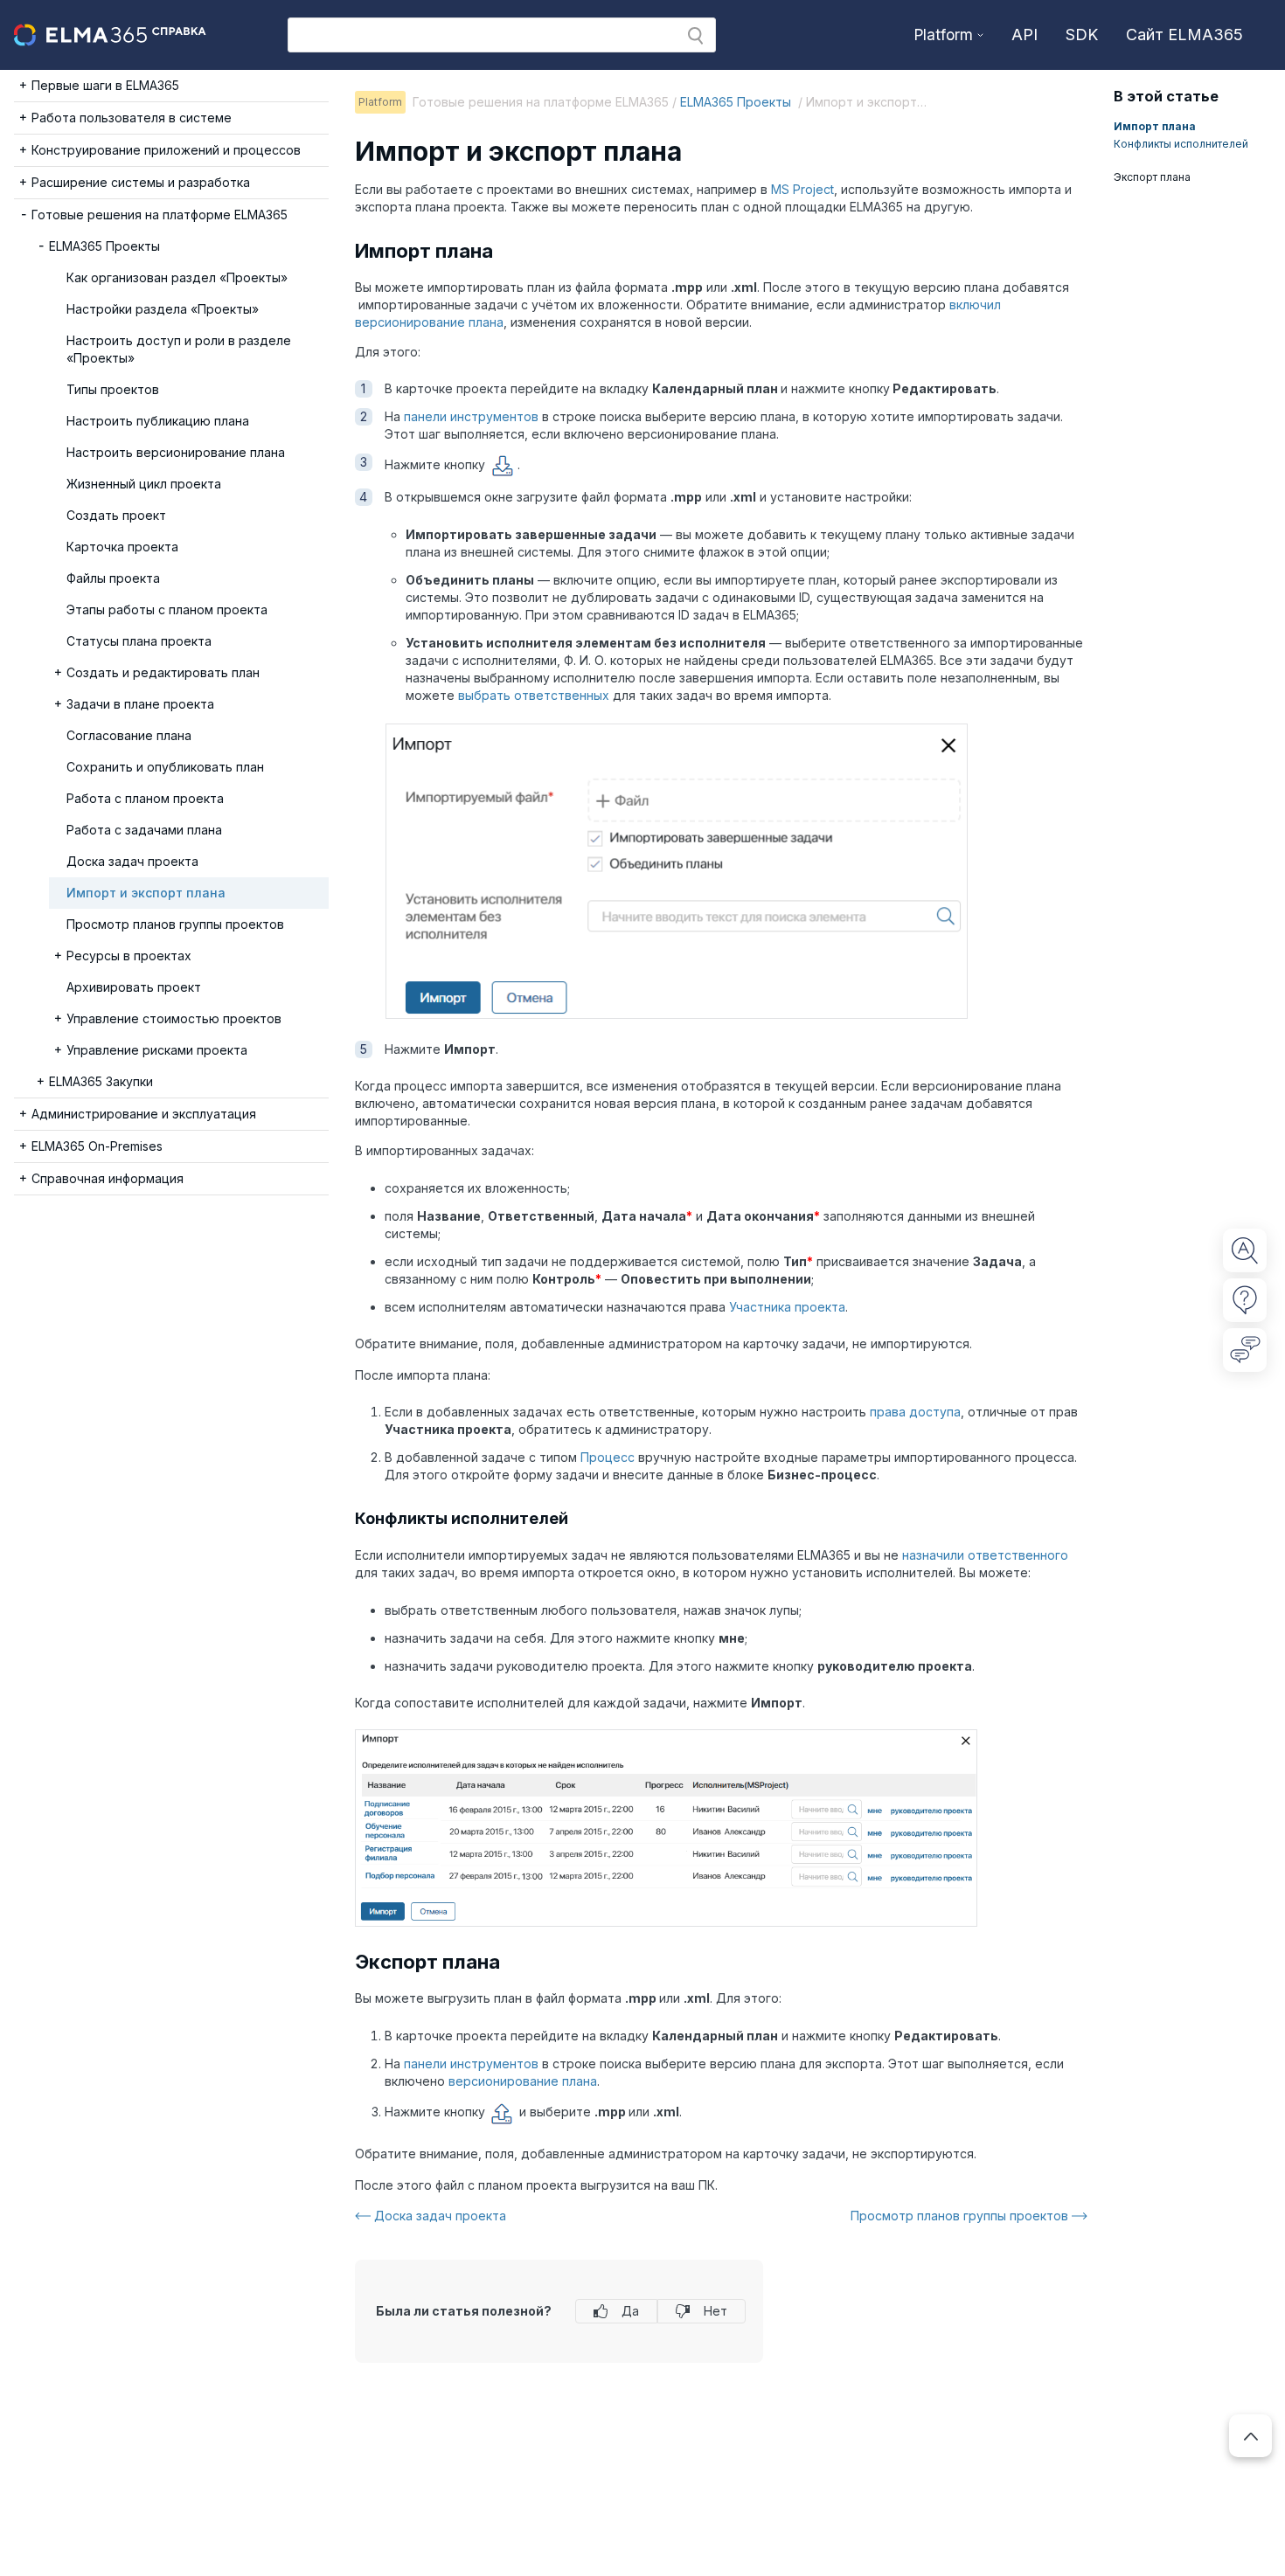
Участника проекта (787, 1307)
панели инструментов (471, 416)
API (1025, 35)
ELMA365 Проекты (737, 102)
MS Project (802, 189)
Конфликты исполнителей (1181, 144)
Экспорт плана (1152, 177)
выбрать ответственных (534, 695)
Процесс (608, 1457)
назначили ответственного (985, 1555)
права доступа (915, 1412)
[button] (695, 36)
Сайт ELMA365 (1184, 35)
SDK (1082, 35)
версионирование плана (523, 2081)
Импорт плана (1155, 126)
